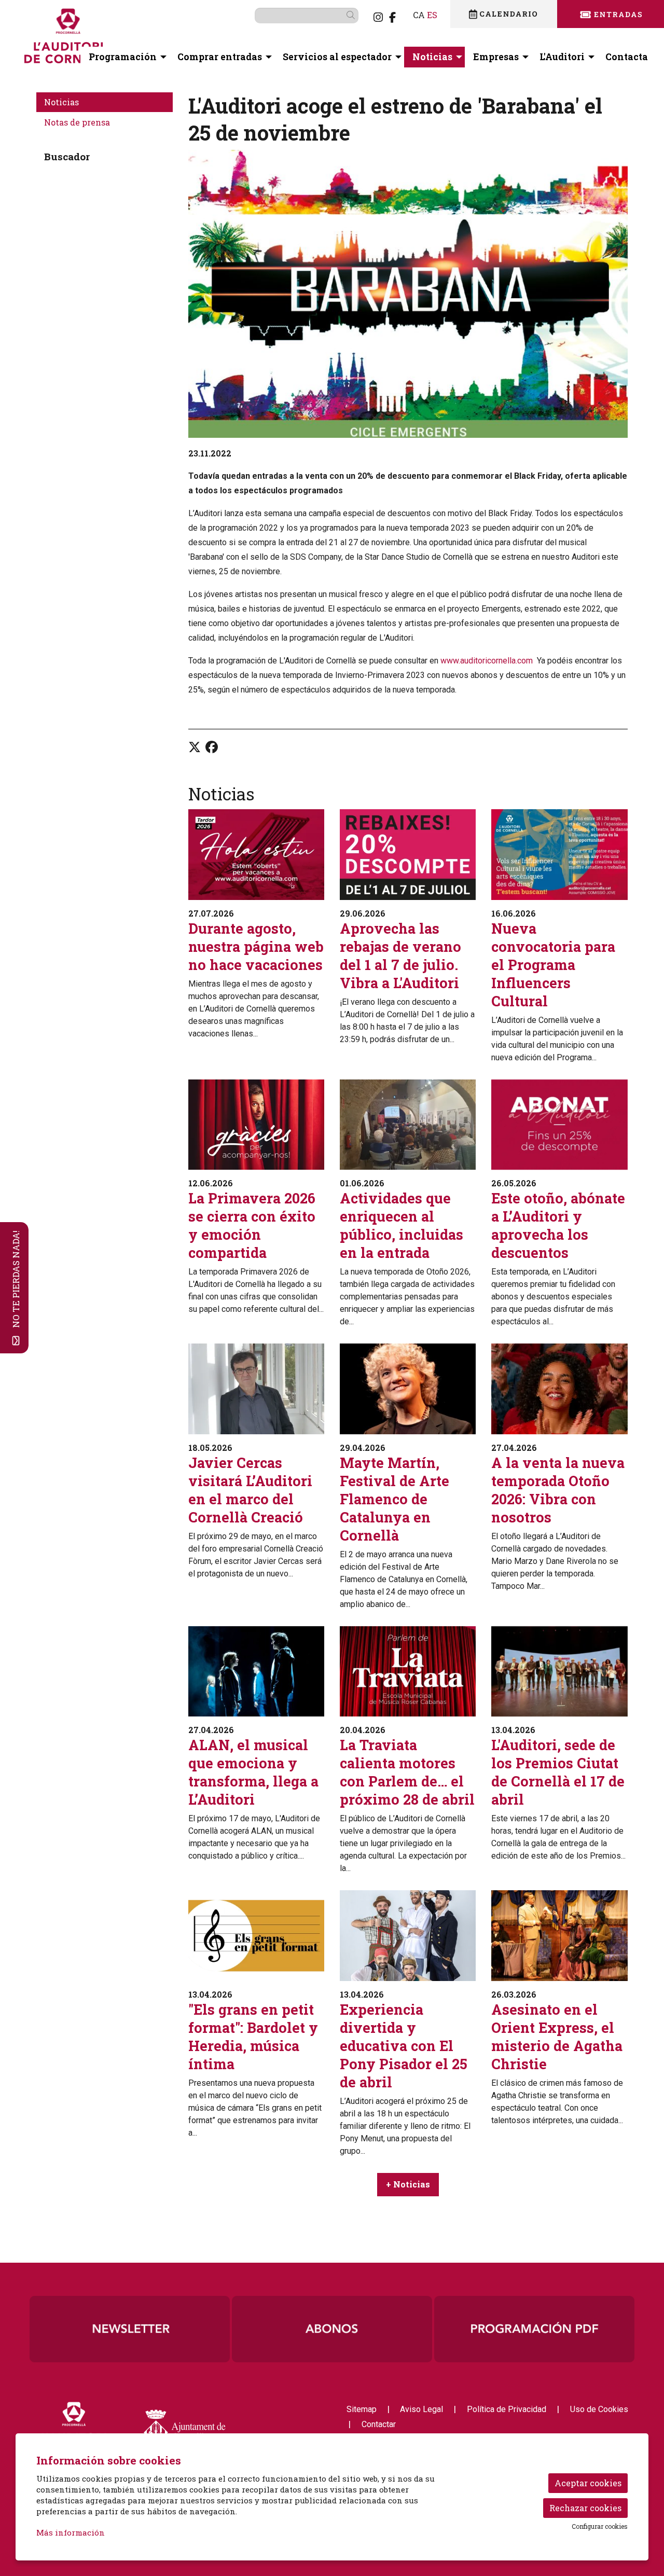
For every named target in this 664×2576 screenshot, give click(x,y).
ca (419, 15)
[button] (352, 15)
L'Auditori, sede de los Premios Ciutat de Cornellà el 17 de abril (558, 1772)
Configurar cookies (600, 2526)
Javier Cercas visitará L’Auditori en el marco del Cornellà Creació (250, 1490)
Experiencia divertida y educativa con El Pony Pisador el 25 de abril (404, 2046)
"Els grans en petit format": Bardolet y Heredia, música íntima (253, 2037)
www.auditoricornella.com (487, 661)
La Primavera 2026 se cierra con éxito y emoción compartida (252, 1225)
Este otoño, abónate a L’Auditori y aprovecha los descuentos (558, 1225)
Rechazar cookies (585, 2508)
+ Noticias (408, 2184)
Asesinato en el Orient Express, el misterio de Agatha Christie (557, 2037)
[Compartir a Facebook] (212, 747)
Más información (71, 2532)
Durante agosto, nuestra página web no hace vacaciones (256, 946)
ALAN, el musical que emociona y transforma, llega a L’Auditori (253, 1772)
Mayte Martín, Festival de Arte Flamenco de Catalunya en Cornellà (395, 1499)
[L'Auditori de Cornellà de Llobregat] (122, 40)
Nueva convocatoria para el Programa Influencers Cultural (553, 965)
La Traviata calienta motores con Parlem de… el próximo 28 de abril (407, 1772)
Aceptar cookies (588, 2483)
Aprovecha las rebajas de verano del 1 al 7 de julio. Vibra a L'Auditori (400, 955)
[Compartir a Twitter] (195, 747)
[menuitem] (378, 17)
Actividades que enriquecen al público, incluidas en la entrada (402, 1225)
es (432, 15)
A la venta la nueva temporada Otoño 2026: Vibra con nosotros (558, 1490)
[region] (408, 294)
